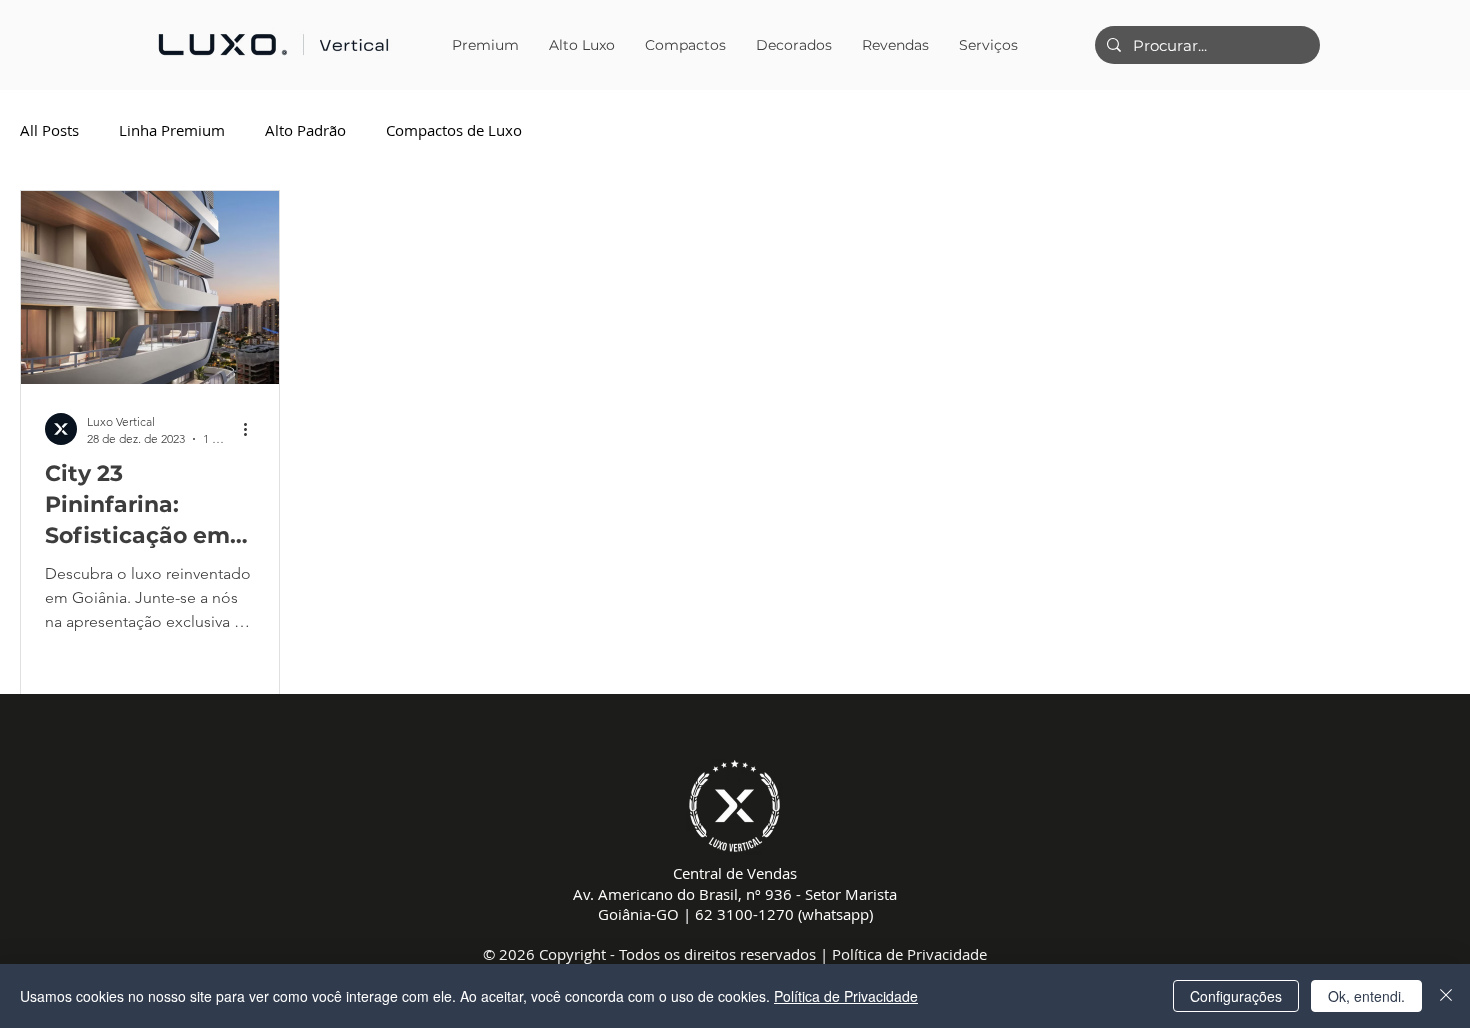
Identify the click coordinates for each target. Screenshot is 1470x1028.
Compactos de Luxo (454, 130)
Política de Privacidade (909, 954)
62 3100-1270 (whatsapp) (784, 914)
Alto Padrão (305, 130)
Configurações (1236, 996)
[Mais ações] (252, 429)
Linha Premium (172, 130)
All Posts (49, 130)
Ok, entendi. (1366, 996)
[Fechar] (1446, 996)
